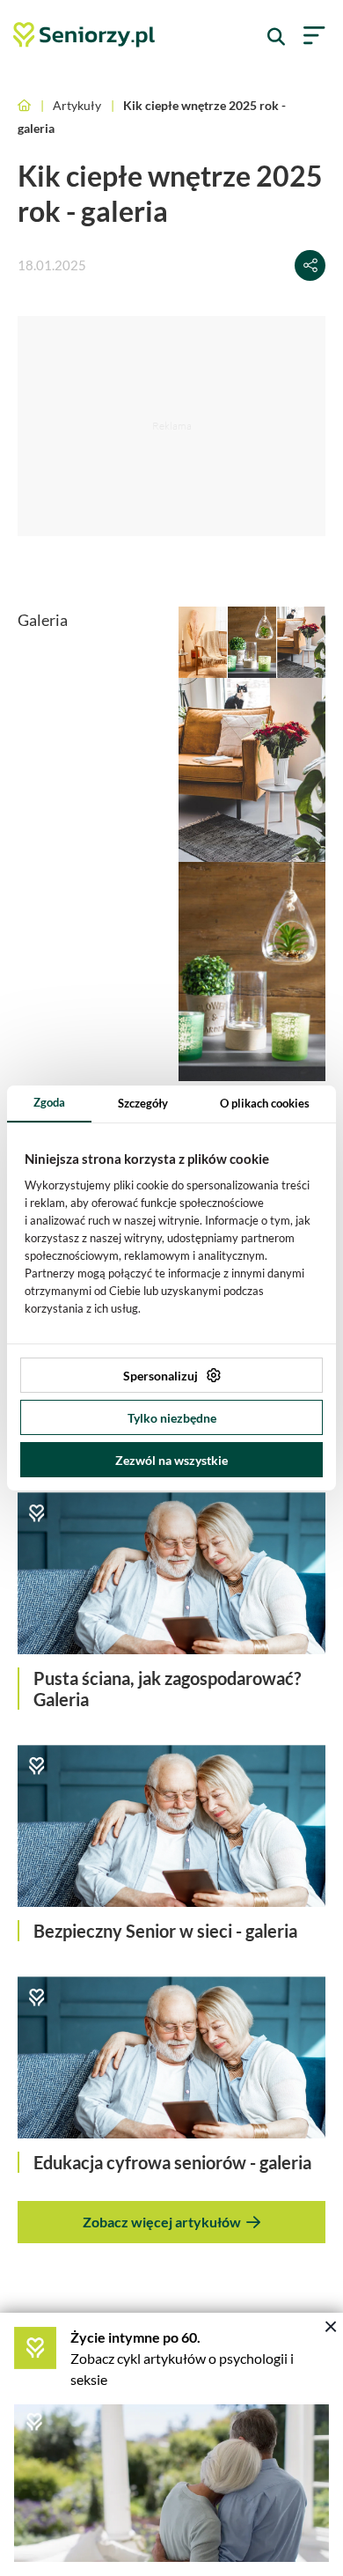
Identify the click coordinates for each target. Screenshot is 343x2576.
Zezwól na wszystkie (171, 1460)
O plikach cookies (265, 1103)
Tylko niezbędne (172, 1418)
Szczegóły (143, 1103)
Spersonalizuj (161, 1376)
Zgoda (49, 1102)
